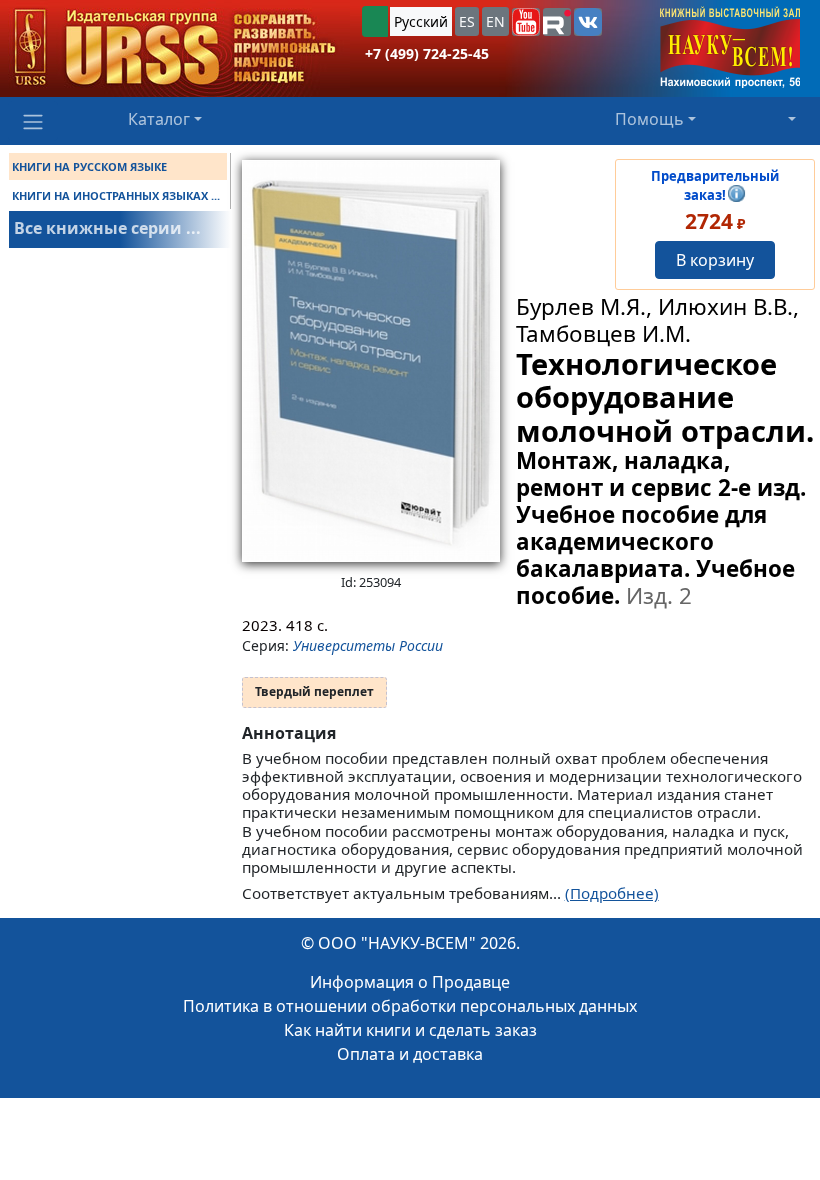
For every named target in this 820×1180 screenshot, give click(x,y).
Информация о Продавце (410, 982)
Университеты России (368, 645)
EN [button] (495, 21)
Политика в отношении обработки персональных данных (410, 1006)
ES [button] (467, 21)
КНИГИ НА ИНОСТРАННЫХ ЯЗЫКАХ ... (116, 195)
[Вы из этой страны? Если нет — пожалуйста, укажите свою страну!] (375, 21)
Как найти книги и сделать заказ (410, 1030)
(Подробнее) (612, 893)
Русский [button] (421, 21)
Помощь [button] (649, 119)
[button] (526, 22)
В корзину (715, 260)
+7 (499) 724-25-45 (427, 53)
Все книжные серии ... (107, 228)
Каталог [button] (159, 119)
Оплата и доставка (410, 1054)
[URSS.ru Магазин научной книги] (175, 48)
